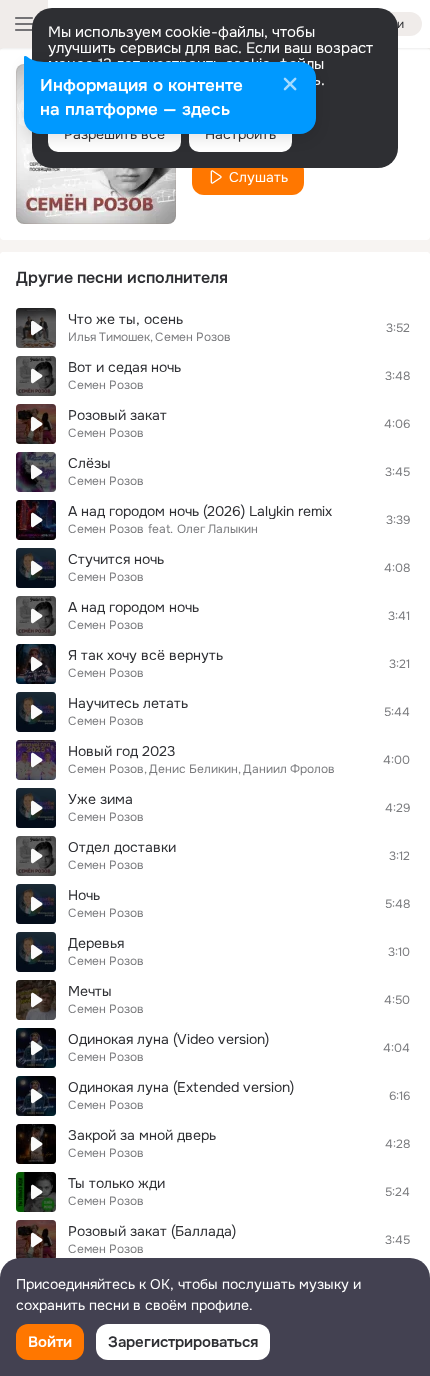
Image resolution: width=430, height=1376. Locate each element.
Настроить (240, 134)
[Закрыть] (290, 86)
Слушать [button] (258, 177)
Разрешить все (114, 134)
